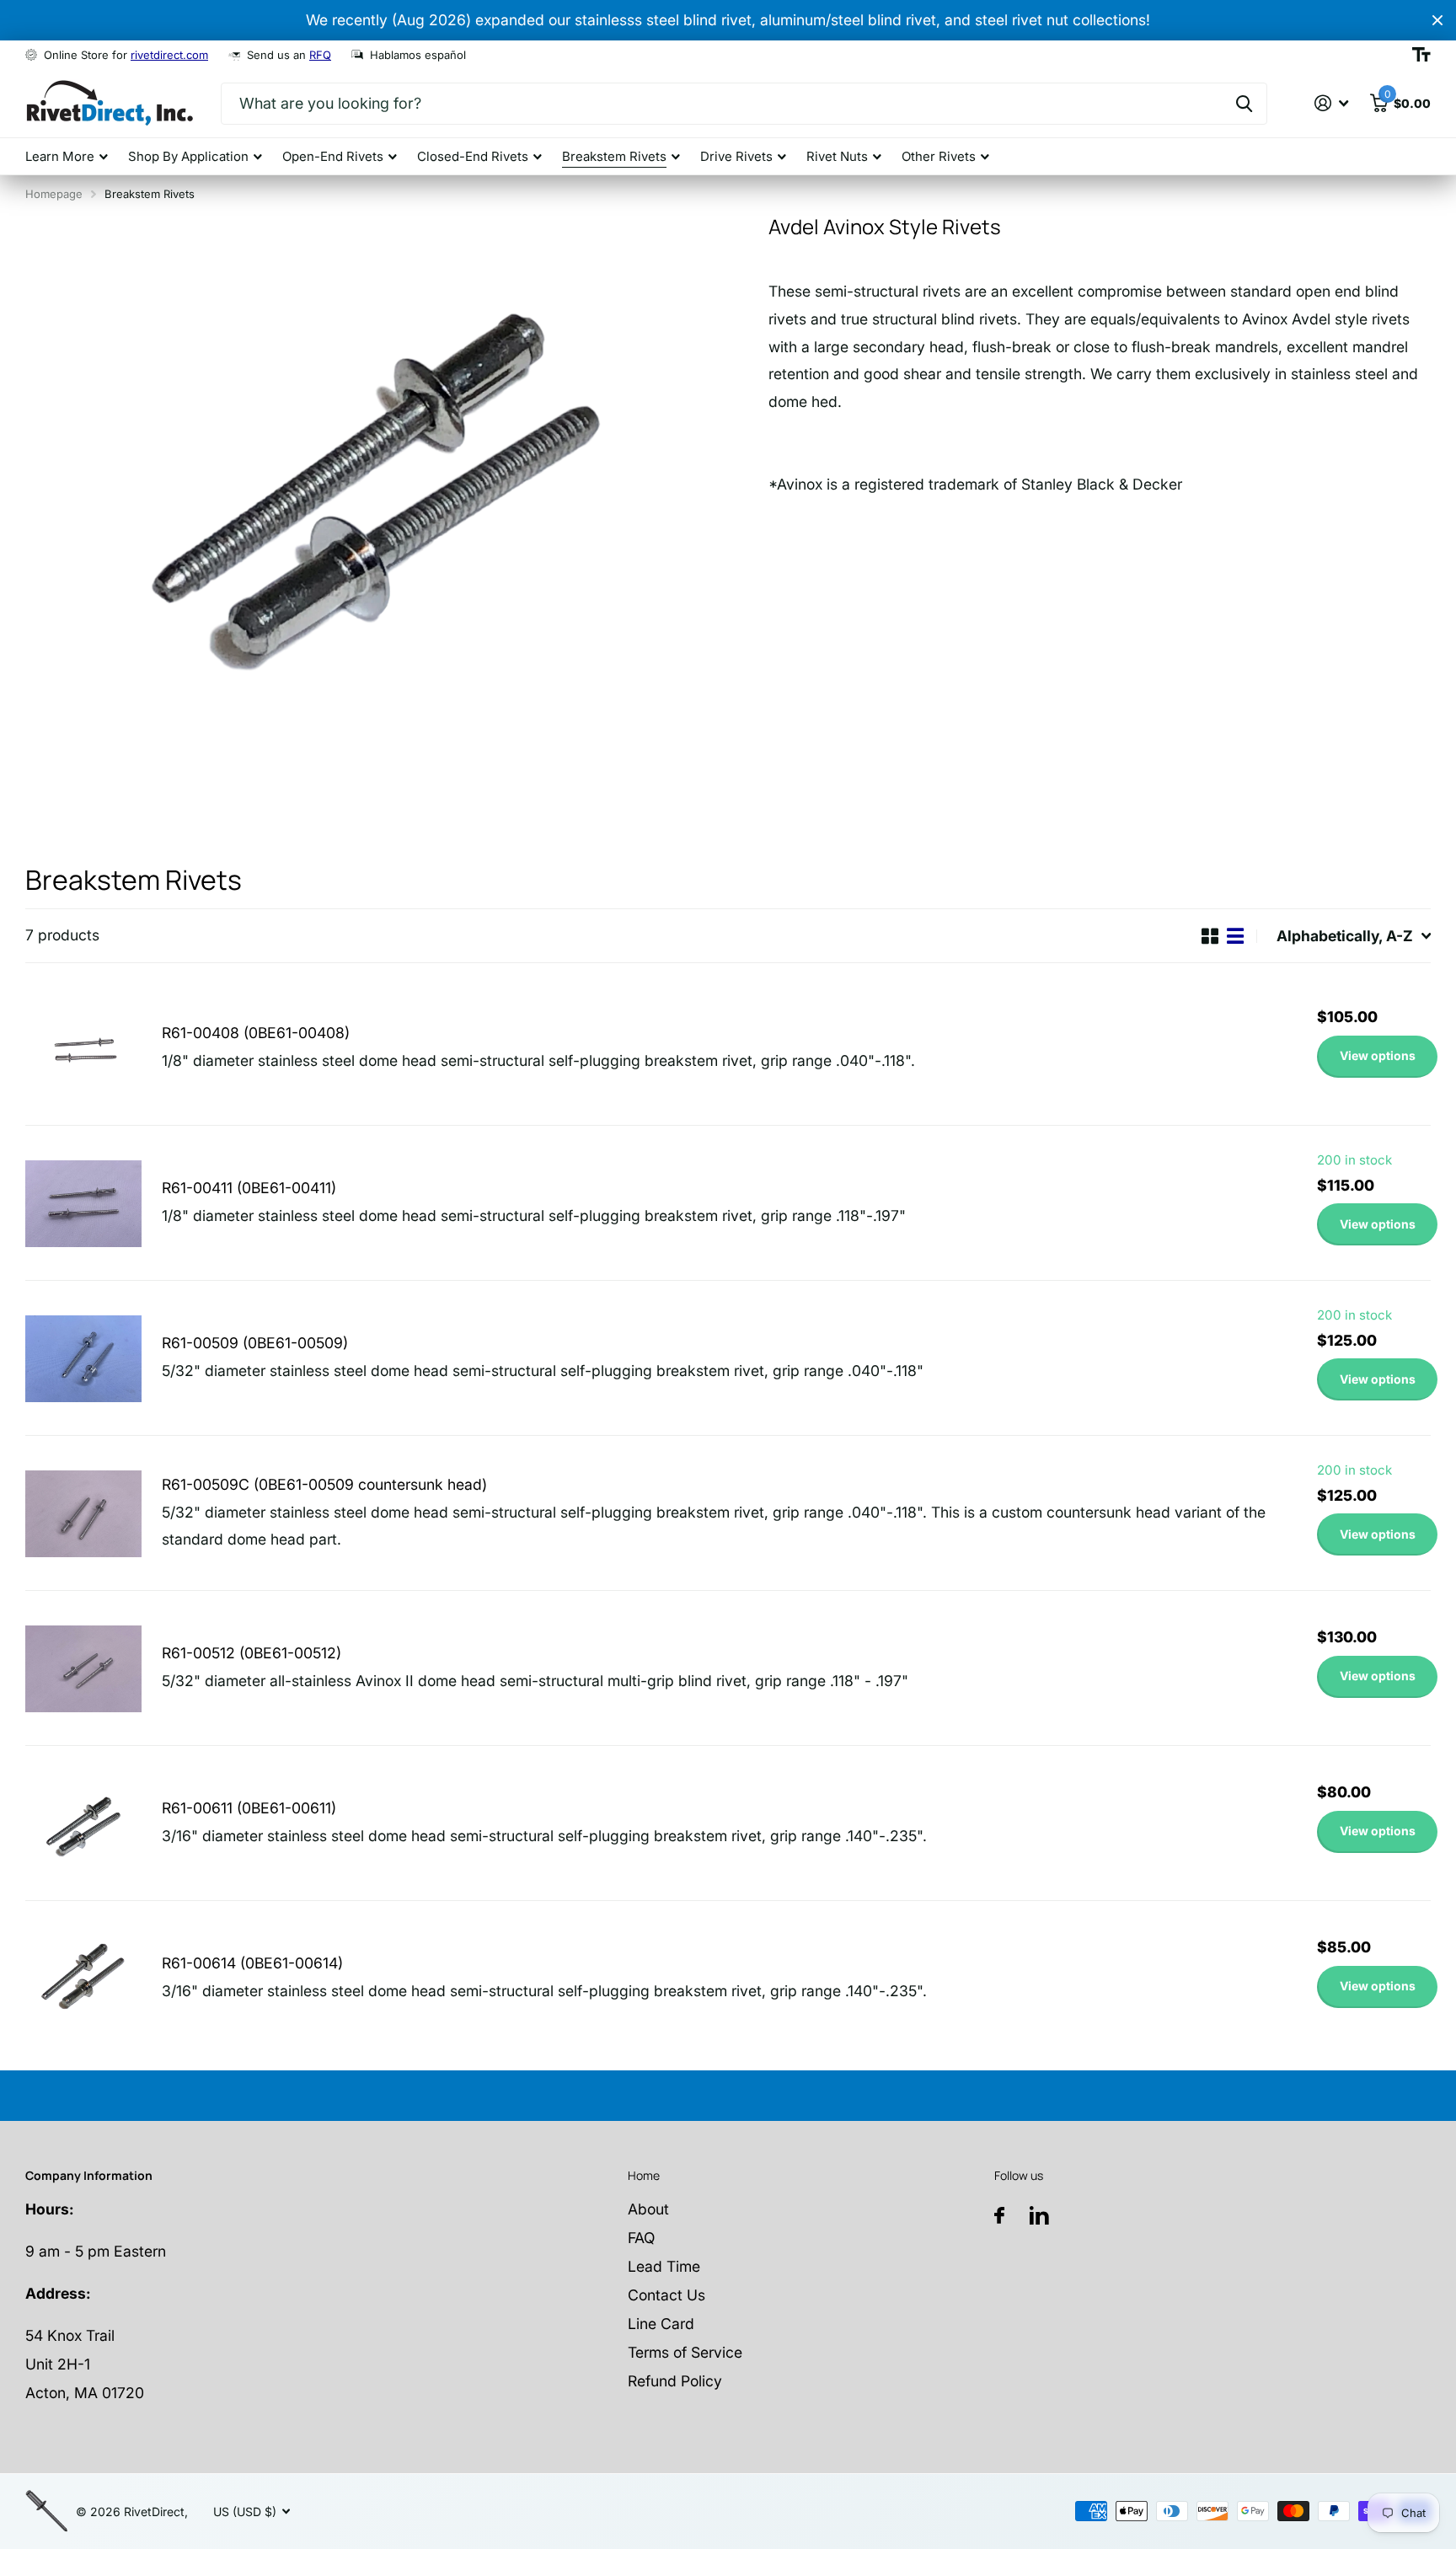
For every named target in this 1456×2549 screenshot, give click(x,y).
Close (1437, 20)
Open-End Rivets (333, 156)
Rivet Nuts (837, 156)
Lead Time (664, 2266)
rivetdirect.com (169, 55)
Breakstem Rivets (614, 156)
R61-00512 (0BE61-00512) (252, 1653)
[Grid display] (1210, 936)
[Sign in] (1332, 103)
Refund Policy (675, 2381)
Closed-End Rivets (473, 156)
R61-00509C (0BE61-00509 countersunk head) (324, 1484)
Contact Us (666, 2295)
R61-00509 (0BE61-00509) (255, 1343)
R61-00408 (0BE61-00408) (256, 1033)
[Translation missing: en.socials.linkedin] (1039, 2216)
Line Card (661, 2324)
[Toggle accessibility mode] (1421, 55)
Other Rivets (939, 156)
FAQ (641, 2238)
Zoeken (1244, 104)
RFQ (320, 55)
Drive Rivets (736, 156)
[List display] (1235, 936)
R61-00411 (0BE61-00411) (249, 1188)
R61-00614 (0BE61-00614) (252, 1963)
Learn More (60, 156)
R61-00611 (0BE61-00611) (249, 1808)
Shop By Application (188, 156)
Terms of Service (685, 2352)
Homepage (54, 194)
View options (1378, 1055)
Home (644, 2175)
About (648, 2209)
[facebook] (999, 2215)
